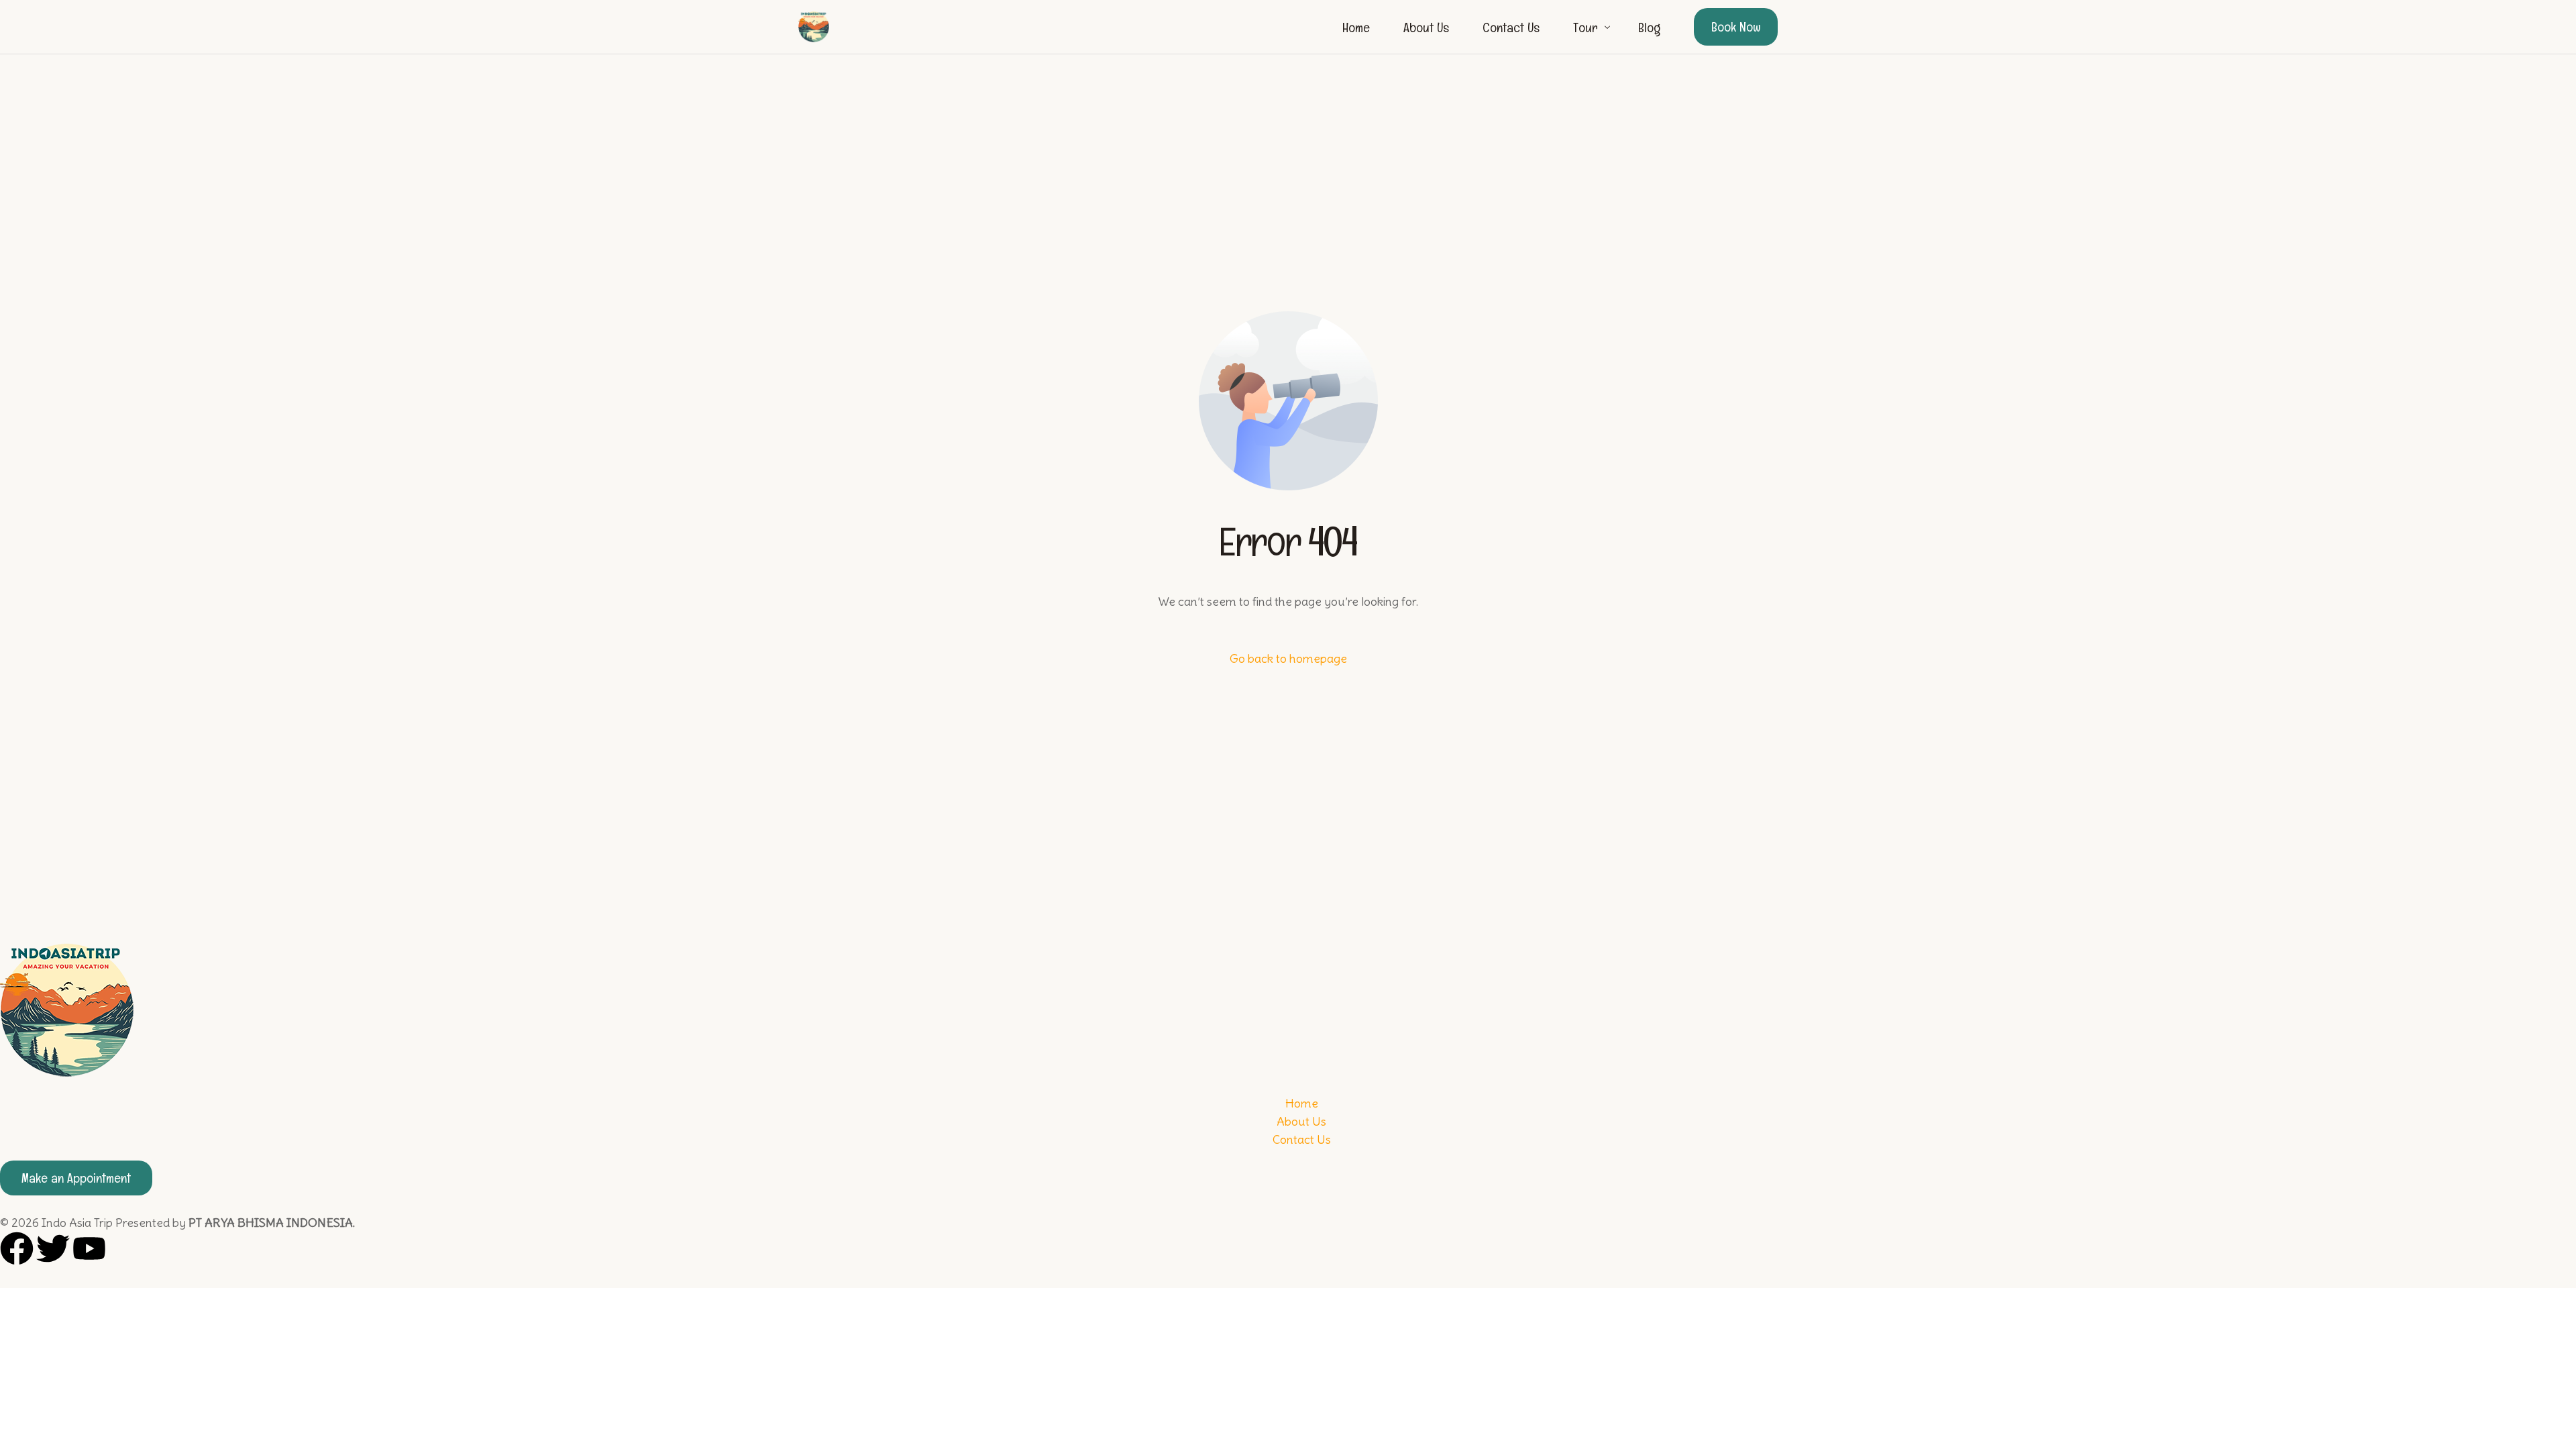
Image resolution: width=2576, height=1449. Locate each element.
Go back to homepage (1288, 658)
